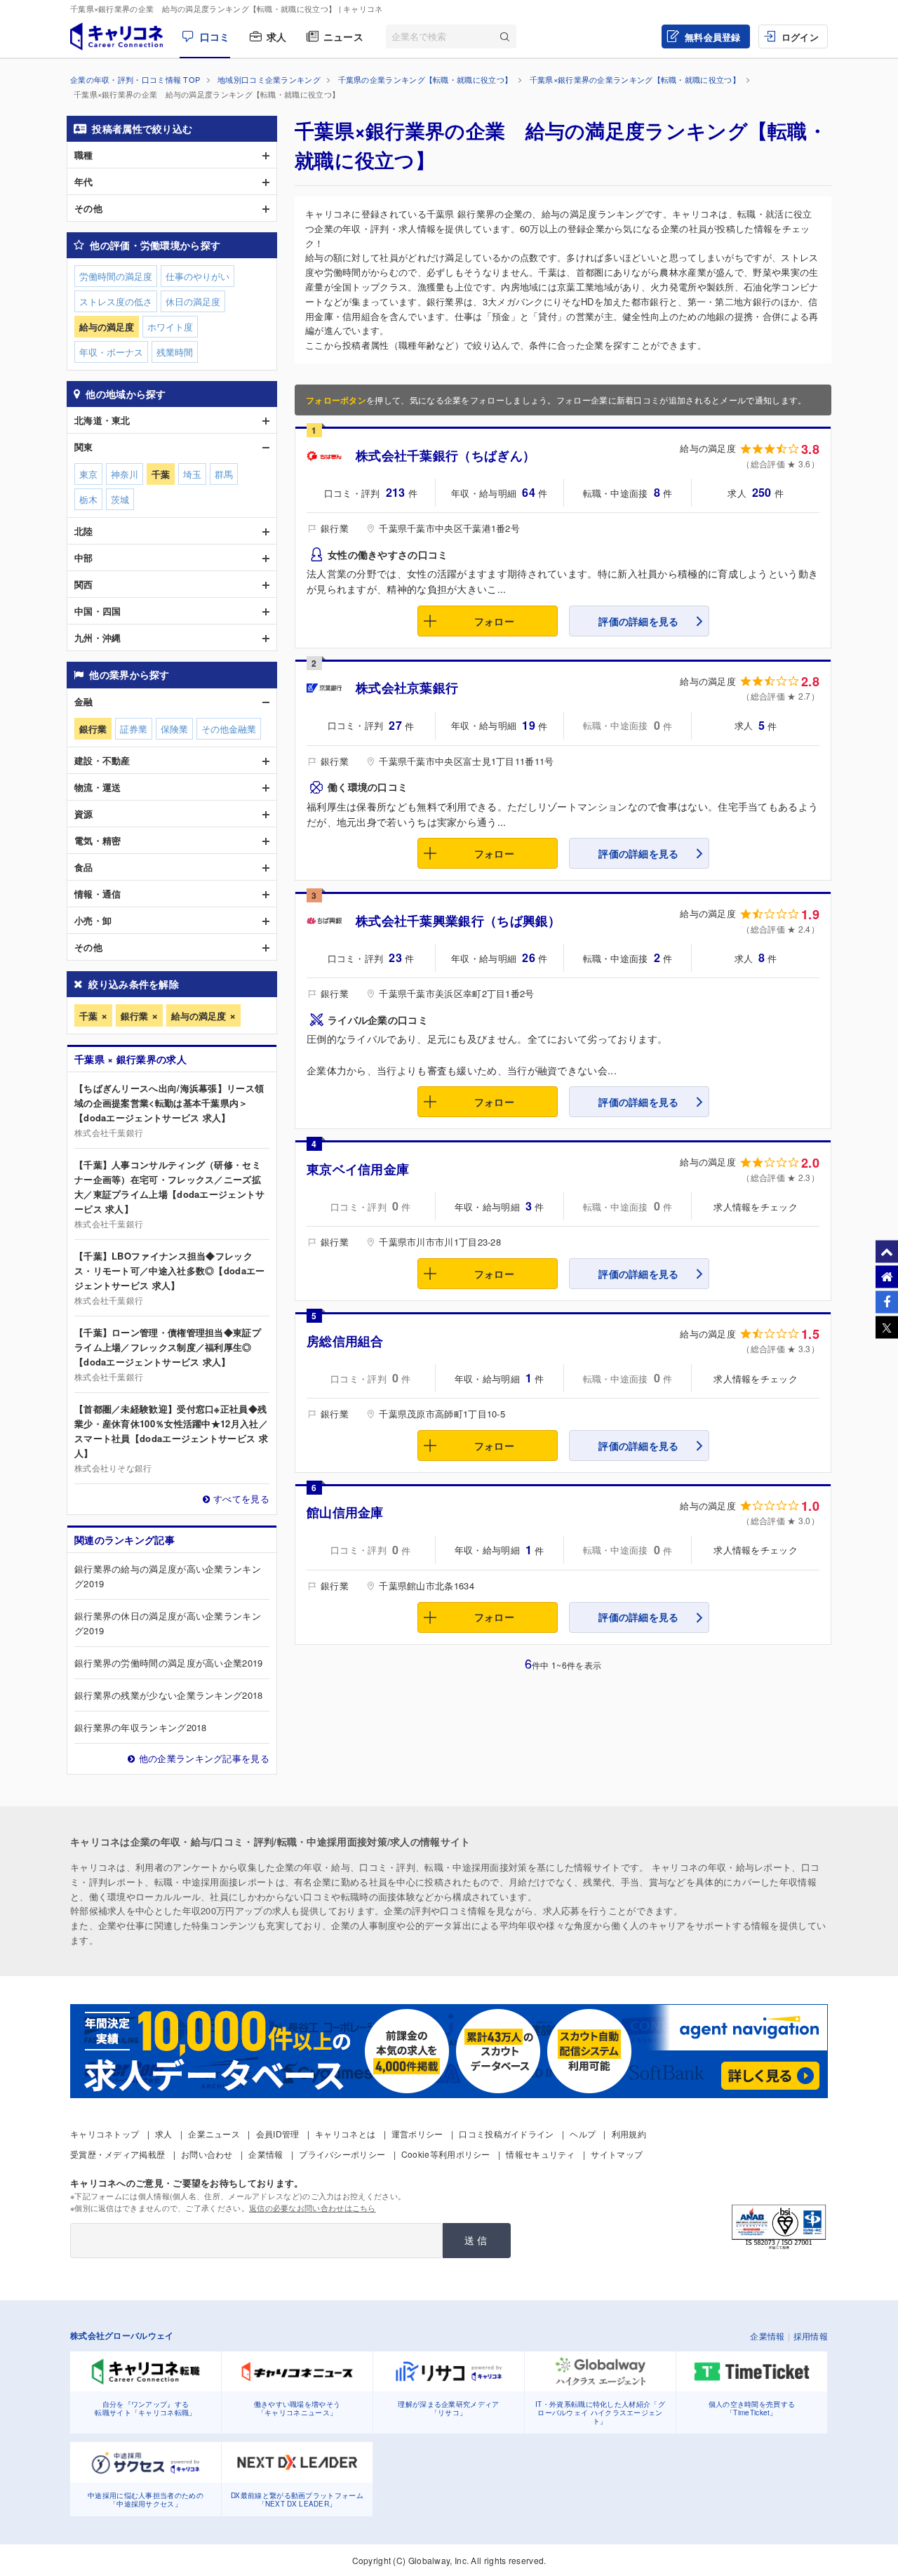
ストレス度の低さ (116, 301)
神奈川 (125, 474)
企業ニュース (214, 2134)
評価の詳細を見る (638, 621)
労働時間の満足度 (116, 276)
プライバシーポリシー (342, 2154)
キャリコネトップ (105, 2134)
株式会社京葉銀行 (407, 688)
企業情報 (266, 2154)
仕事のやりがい (197, 276)
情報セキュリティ (540, 2154)
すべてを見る (241, 1499)
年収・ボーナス (111, 352)
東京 (88, 474)
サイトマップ (617, 2154)
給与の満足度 (199, 1016)
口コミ (215, 36)
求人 (277, 36)
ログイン (800, 37)
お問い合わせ (207, 2154)
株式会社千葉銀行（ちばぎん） (445, 455)
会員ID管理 (278, 2134)
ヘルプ (583, 2134)
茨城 (120, 499)
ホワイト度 (170, 327)
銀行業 (134, 1016)
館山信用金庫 (345, 1512)
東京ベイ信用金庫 (358, 1169)
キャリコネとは (345, 2134)
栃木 (88, 499)
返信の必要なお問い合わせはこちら (313, 2208)
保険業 (174, 729)
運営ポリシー (417, 2134)
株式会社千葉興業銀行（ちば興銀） (458, 921)
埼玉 (192, 474)
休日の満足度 (193, 301)
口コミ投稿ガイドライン (506, 2134)
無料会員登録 (713, 37)
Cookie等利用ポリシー (446, 2154)
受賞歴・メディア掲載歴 (118, 2154)
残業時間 (175, 352)
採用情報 (811, 2336)
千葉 (88, 1016)
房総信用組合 (345, 1341)
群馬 (224, 474)
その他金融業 (229, 729)
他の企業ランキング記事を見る (204, 1758)
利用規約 (629, 2134)
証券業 (134, 729)
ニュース (343, 36)
